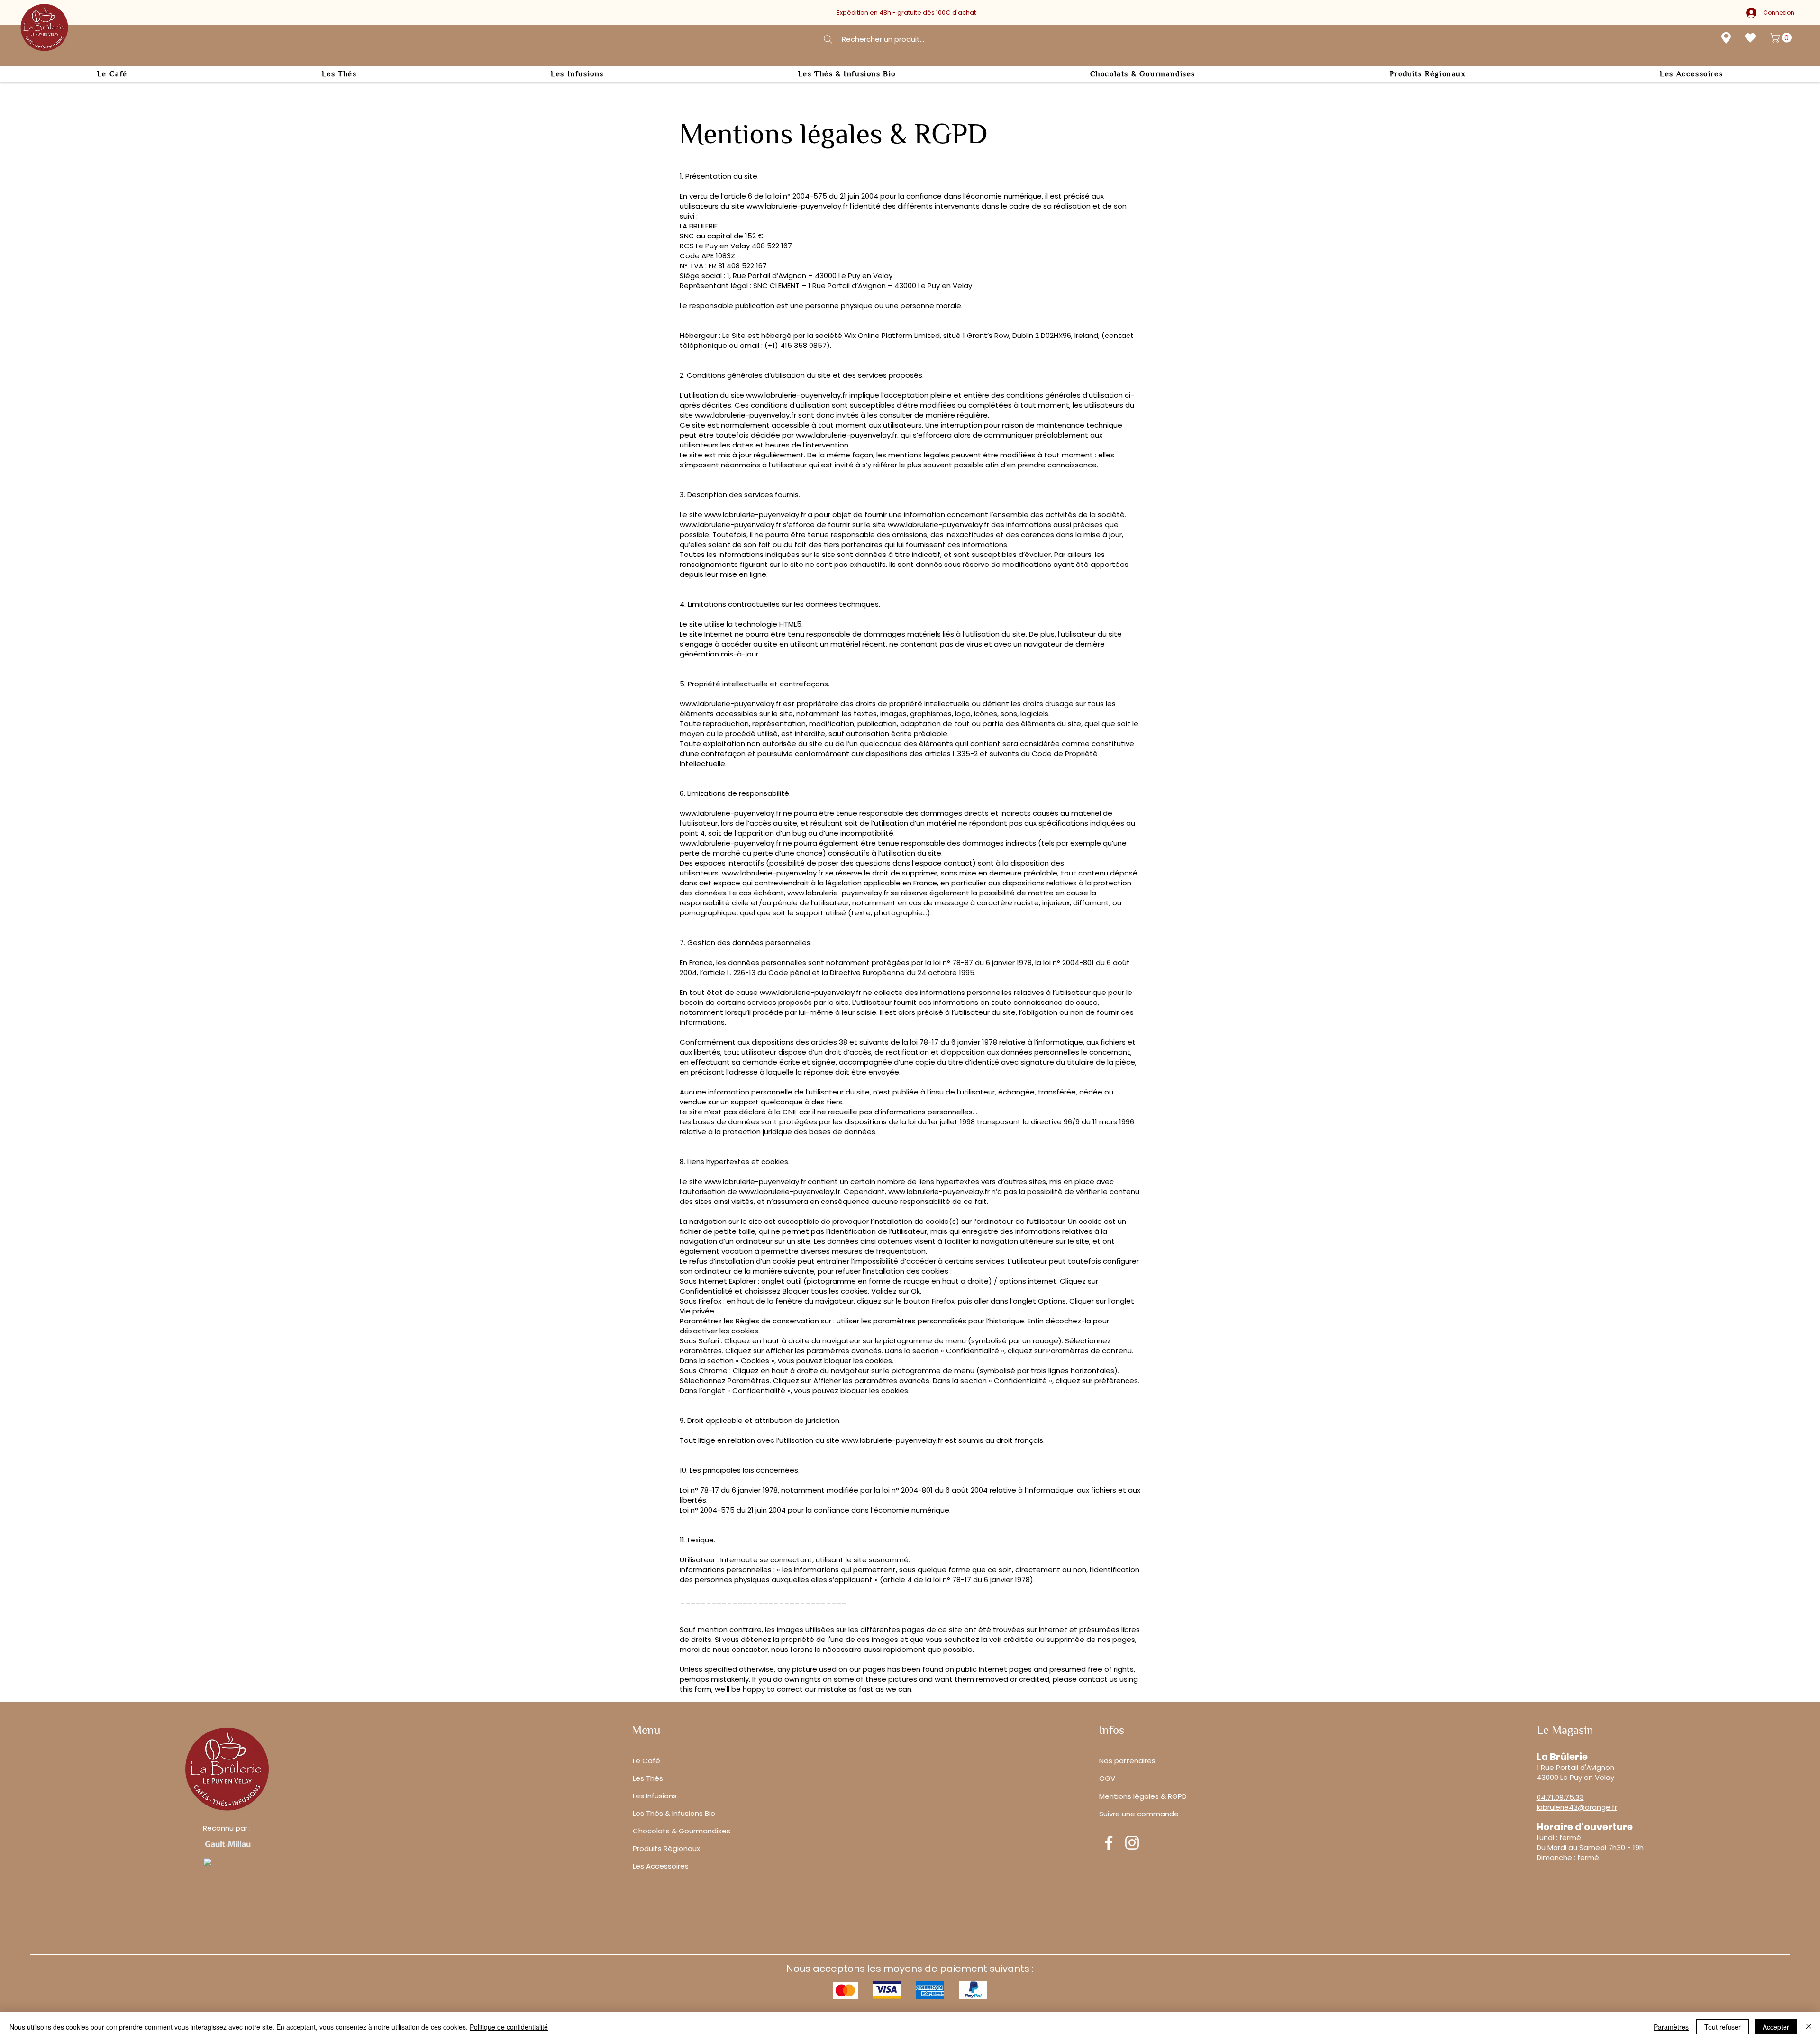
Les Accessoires (661, 1866)
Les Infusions (655, 1796)
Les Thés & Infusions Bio (674, 1813)
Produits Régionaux (666, 1848)
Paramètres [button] (1671, 2027)
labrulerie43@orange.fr (1577, 1807)
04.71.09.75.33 (1560, 1797)
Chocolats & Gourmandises (682, 1831)
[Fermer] (1809, 2027)
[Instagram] (1132, 1843)
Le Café (646, 1761)
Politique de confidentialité (509, 2027)
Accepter (1776, 2027)
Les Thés (648, 1778)
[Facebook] (1109, 1843)
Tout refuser (1723, 2027)
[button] (1782, 38)
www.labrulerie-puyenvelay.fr (797, 206)
